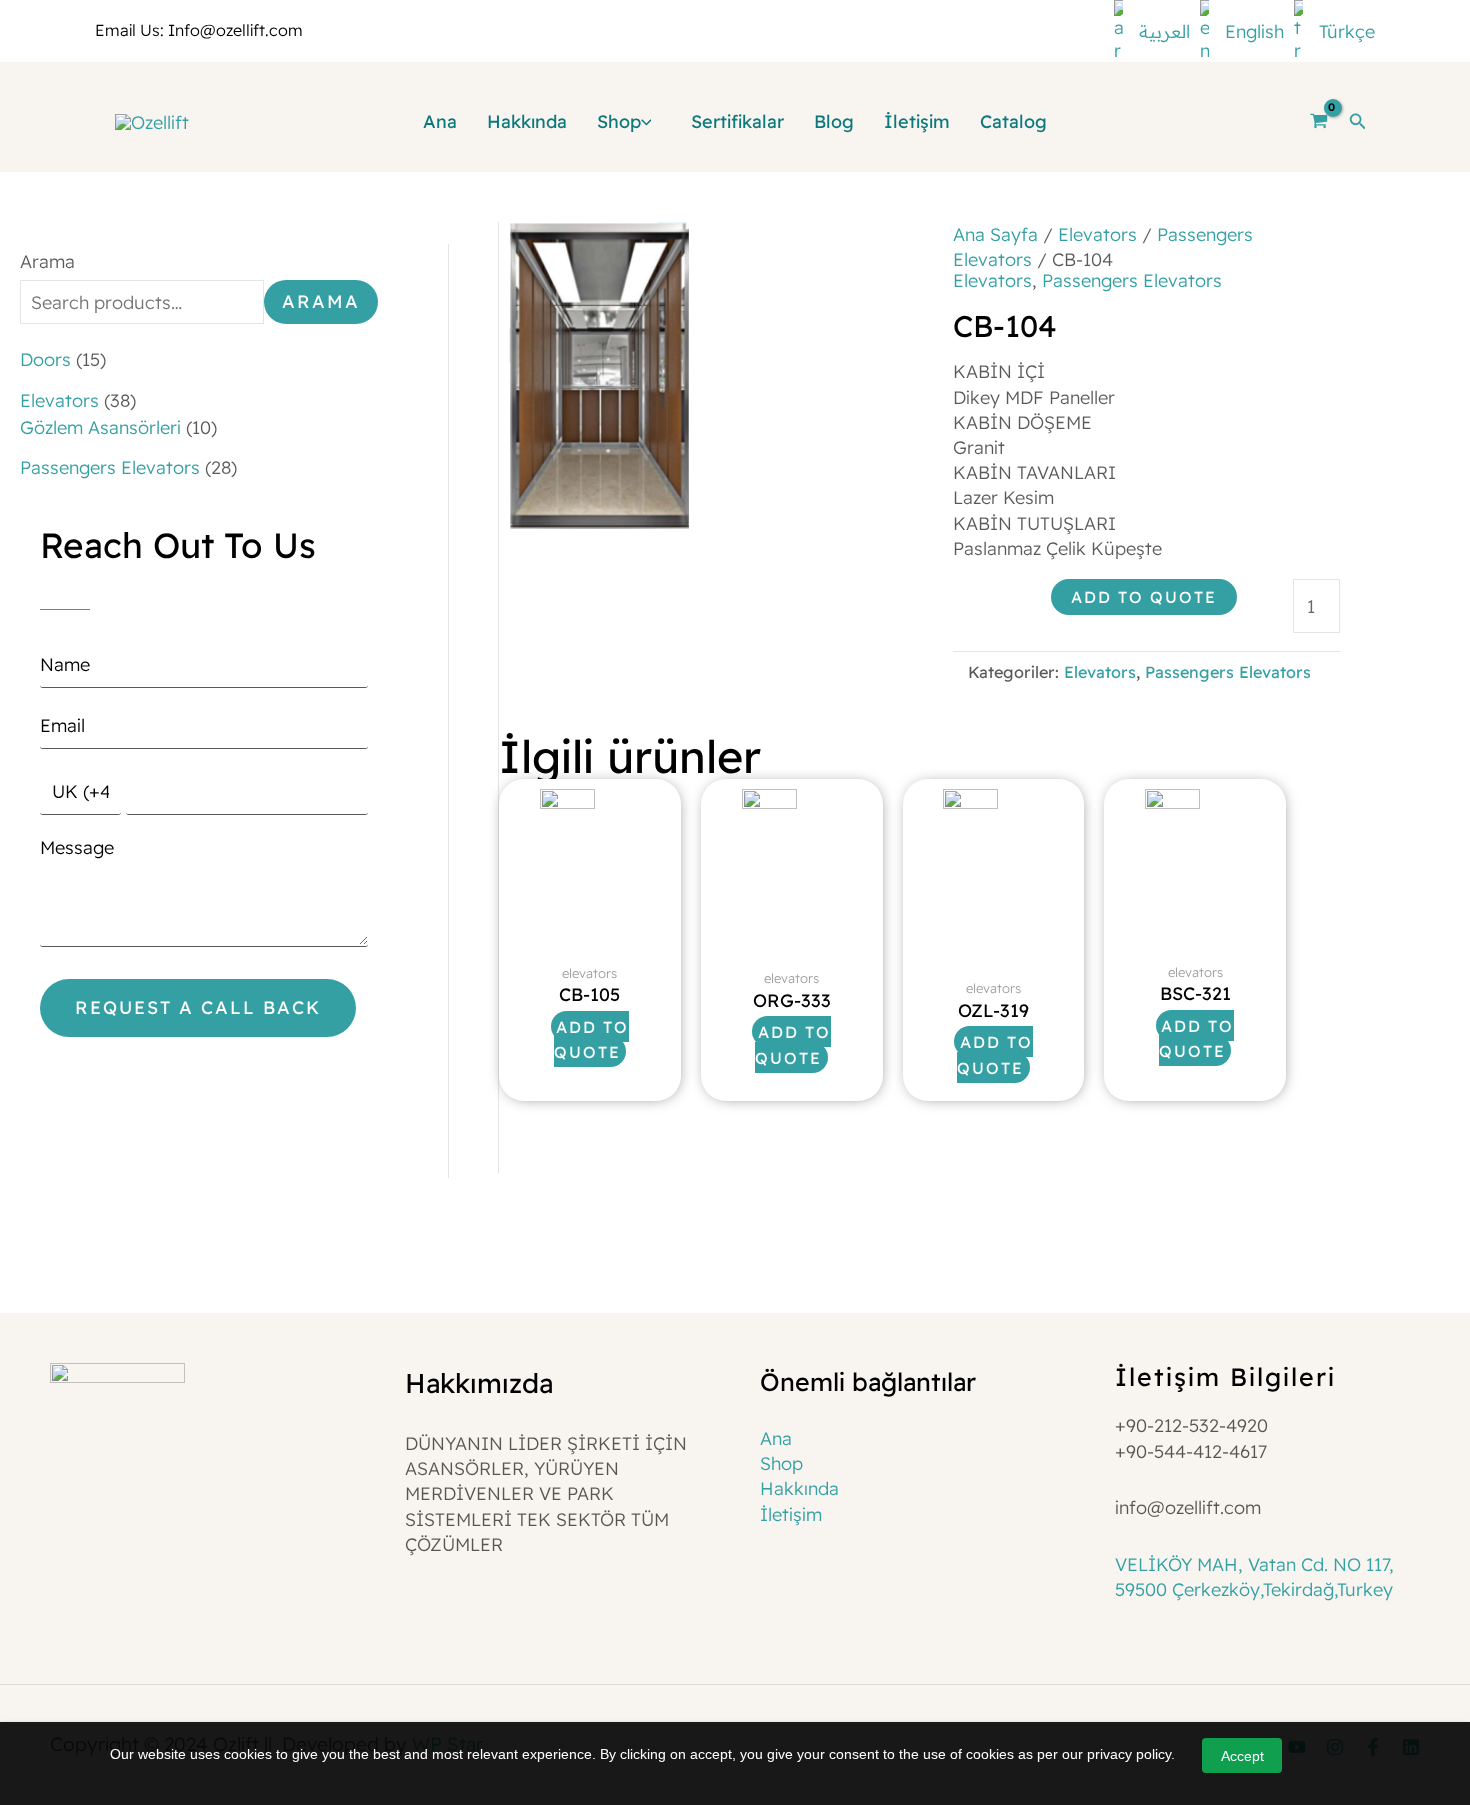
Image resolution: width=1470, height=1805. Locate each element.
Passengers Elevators (1132, 280)
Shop (781, 1463)
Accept (1242, 1756)
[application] (651, 122)
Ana (776, 1438)
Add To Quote (1144, 597)
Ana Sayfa (995, 234)
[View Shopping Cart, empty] (1318, 121)
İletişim (791, 1514)
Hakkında (799, 1488)
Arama (47, 261)
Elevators (1097, 234)
